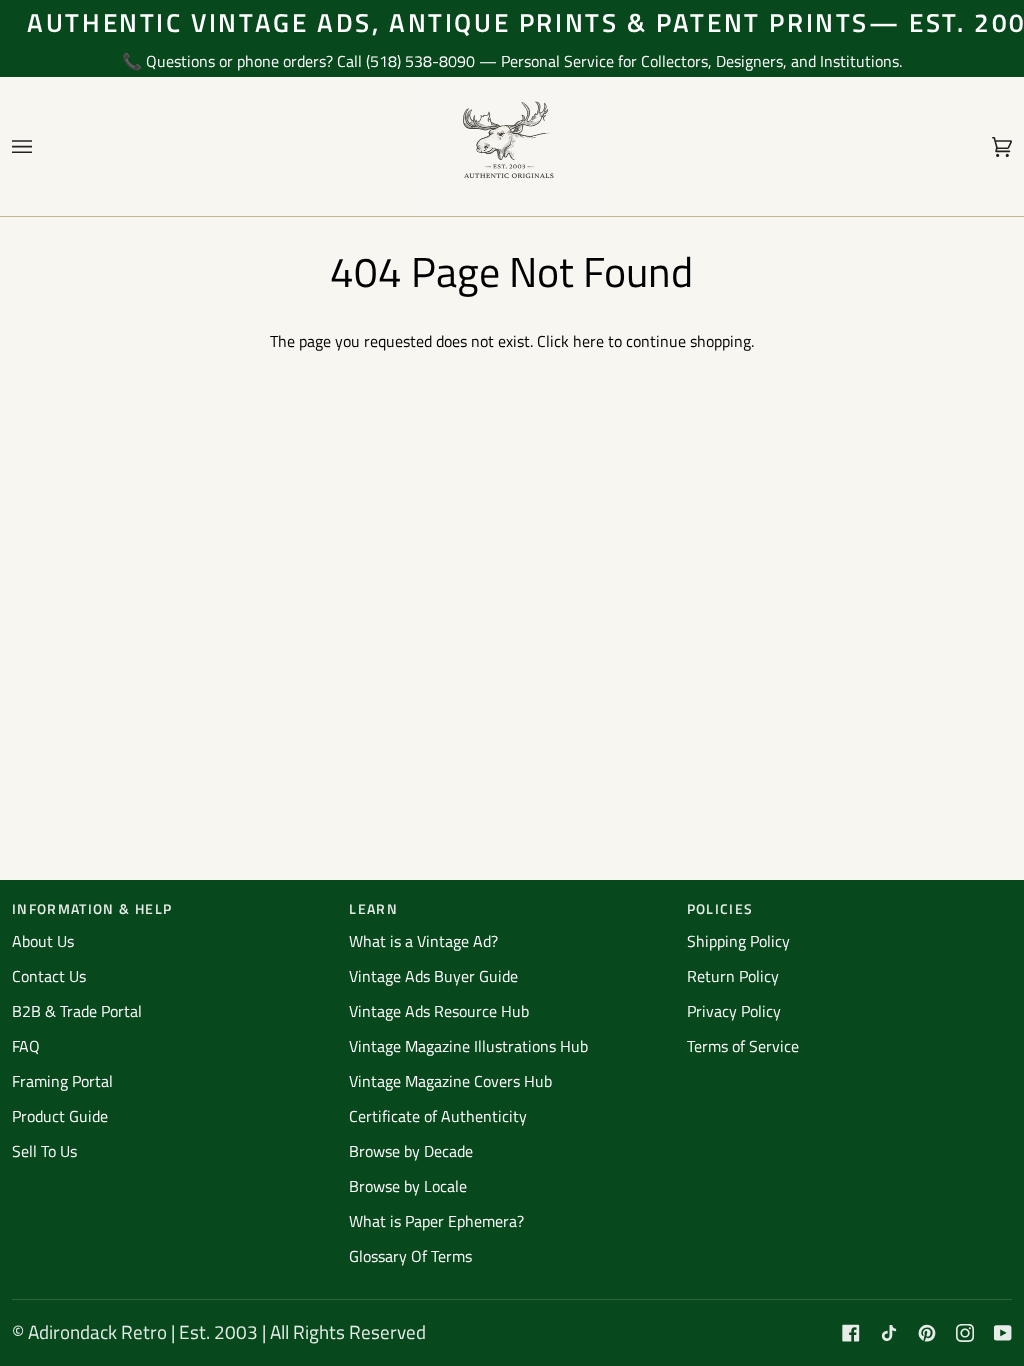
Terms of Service (743, 1046)
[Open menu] (42, 146)
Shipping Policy (738, 941)
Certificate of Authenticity (438, 1116)
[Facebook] (851, 1333)
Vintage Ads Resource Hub (439, 1011)
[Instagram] (965, 1333)
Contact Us (49, 976)
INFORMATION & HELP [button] (92, 909)
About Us (43, 941)
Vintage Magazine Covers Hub (450, 1081)
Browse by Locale (408, 1186)
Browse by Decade (411, 1151)
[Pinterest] (927, 1333)
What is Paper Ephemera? (436, 1221)
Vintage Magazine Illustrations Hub (468, 1046)
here (588, 341)
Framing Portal (62, 1081)
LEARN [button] (373, 909)
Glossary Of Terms (410, 1256)
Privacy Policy (734, 1011)
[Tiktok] (889, 1333)
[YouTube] (1003, 1333)
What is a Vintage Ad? (423, 941)
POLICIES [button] (720, 909)
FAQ (26, 1046)
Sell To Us (44, 1151)
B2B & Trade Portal (77, 1011)
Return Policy (733, 976)
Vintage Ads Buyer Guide (433, 976)
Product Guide (60, 1116)
